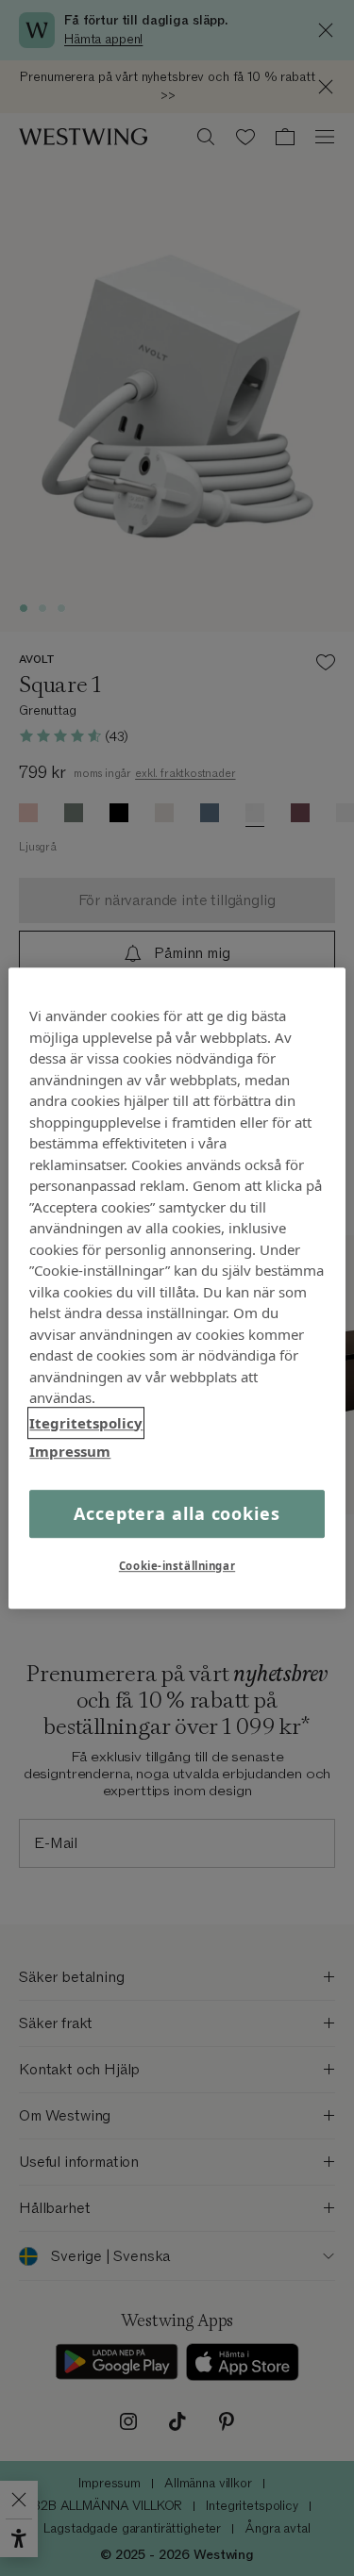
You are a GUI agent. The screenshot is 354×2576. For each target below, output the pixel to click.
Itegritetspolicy (86, 1423)
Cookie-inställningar (177, 1566)
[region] (177, 1288)
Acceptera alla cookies (177, 1513)
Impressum (70, 1451)
